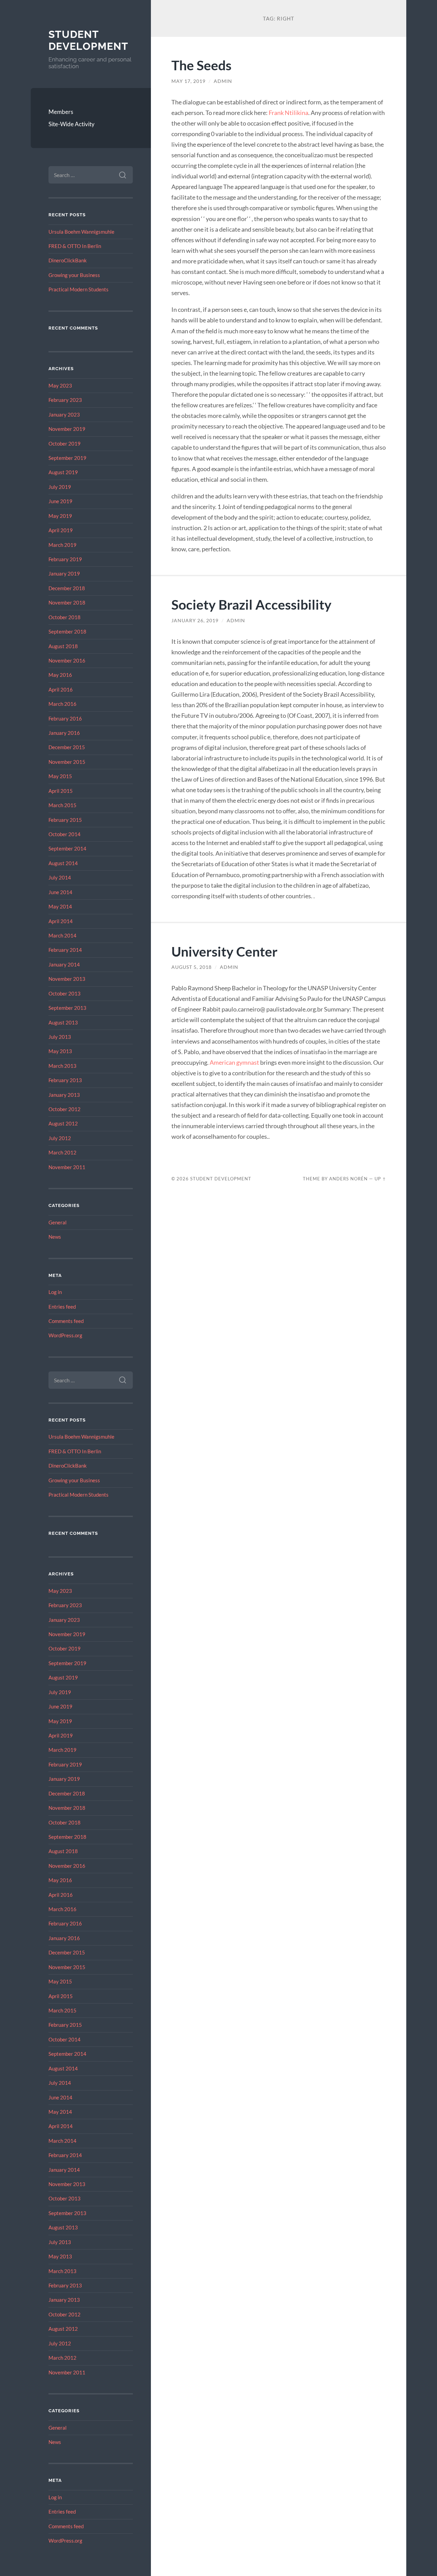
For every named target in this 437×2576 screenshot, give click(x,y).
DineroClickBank (68, 260)
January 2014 (64, 964)
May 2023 (60, 385)
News (55, 1237)
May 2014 (60, 906)
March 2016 (62, 704)
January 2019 (64, 573)
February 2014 (65, 950)
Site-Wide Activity (72, 124)
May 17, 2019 (188, 81)
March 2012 (62, 1152)
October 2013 (65, 993)
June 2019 (60, 501)
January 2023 (64, 414)
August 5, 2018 (192, 967)
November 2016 (67, 660)
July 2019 (60, 487)
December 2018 (67, 588)
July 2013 (60, 1037)
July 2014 (60, 877)
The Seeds (201, 65)
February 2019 (65, 559)
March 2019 (62, 545)
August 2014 (63, 863)
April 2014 (61, 921)
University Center (224, 951)
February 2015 (65, 820)
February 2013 (65, 1080)
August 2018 (63, 646)
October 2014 (65, 834)
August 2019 (63, 472)
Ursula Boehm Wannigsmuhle (81, 232)
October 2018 (65, 617)
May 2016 (60, 675)
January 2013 (64, 1095)
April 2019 (61, 530)
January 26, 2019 (195, 621)
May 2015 (60, 776)
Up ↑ (380, 1179)
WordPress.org (65, 1335)
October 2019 (65, 443)
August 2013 (63, 1022)
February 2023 (65, 400)
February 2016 (65, 718)
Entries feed (62, 1307)
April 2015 (61, 791)
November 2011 (67, 1167)
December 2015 (67, 747)
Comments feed (66, 1321)
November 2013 (67, 979)
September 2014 (67, 848)
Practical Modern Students (79, 289)
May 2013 (60, 1051)
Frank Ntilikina (288, 113)
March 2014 (62, 935)
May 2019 (60, 516)
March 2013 (62, 1066)
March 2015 (62, 805)
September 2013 (67, 1008)
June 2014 (60, 892)
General (58, 1222)
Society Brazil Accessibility (251, 604)
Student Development (88, 40)
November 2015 (67, 762)
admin (223, 81)
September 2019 (67, 458)
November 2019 (67, 429)
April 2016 (61, 689)
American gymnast (234, 1062)
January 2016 (64, 733)
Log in (55, 1292)
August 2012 (63, 1123)
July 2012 (60, 1138)
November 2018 (67, 602)
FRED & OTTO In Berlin (75, 246)
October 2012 (65, 1109)
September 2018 (67, 631)
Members (61, 112)
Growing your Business (74, 275)
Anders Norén (348, 1179)
